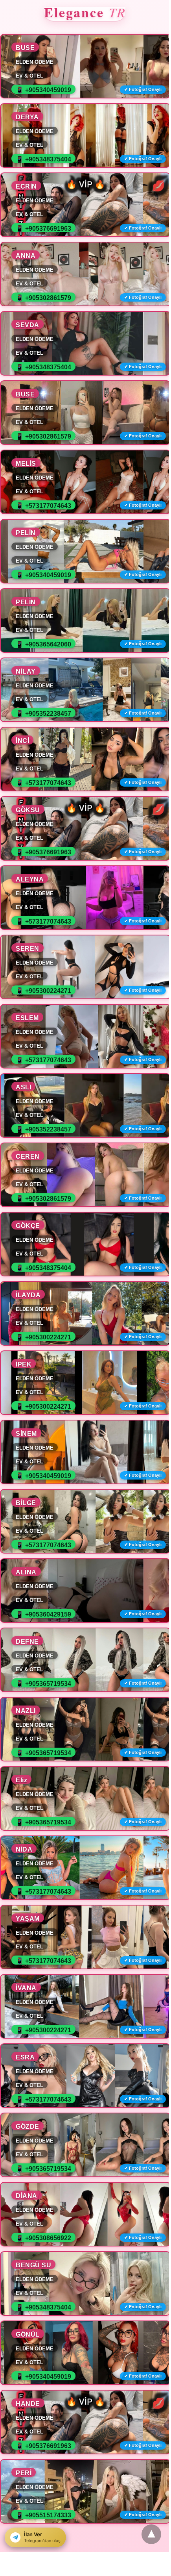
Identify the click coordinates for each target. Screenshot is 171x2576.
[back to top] (151, 2534)
